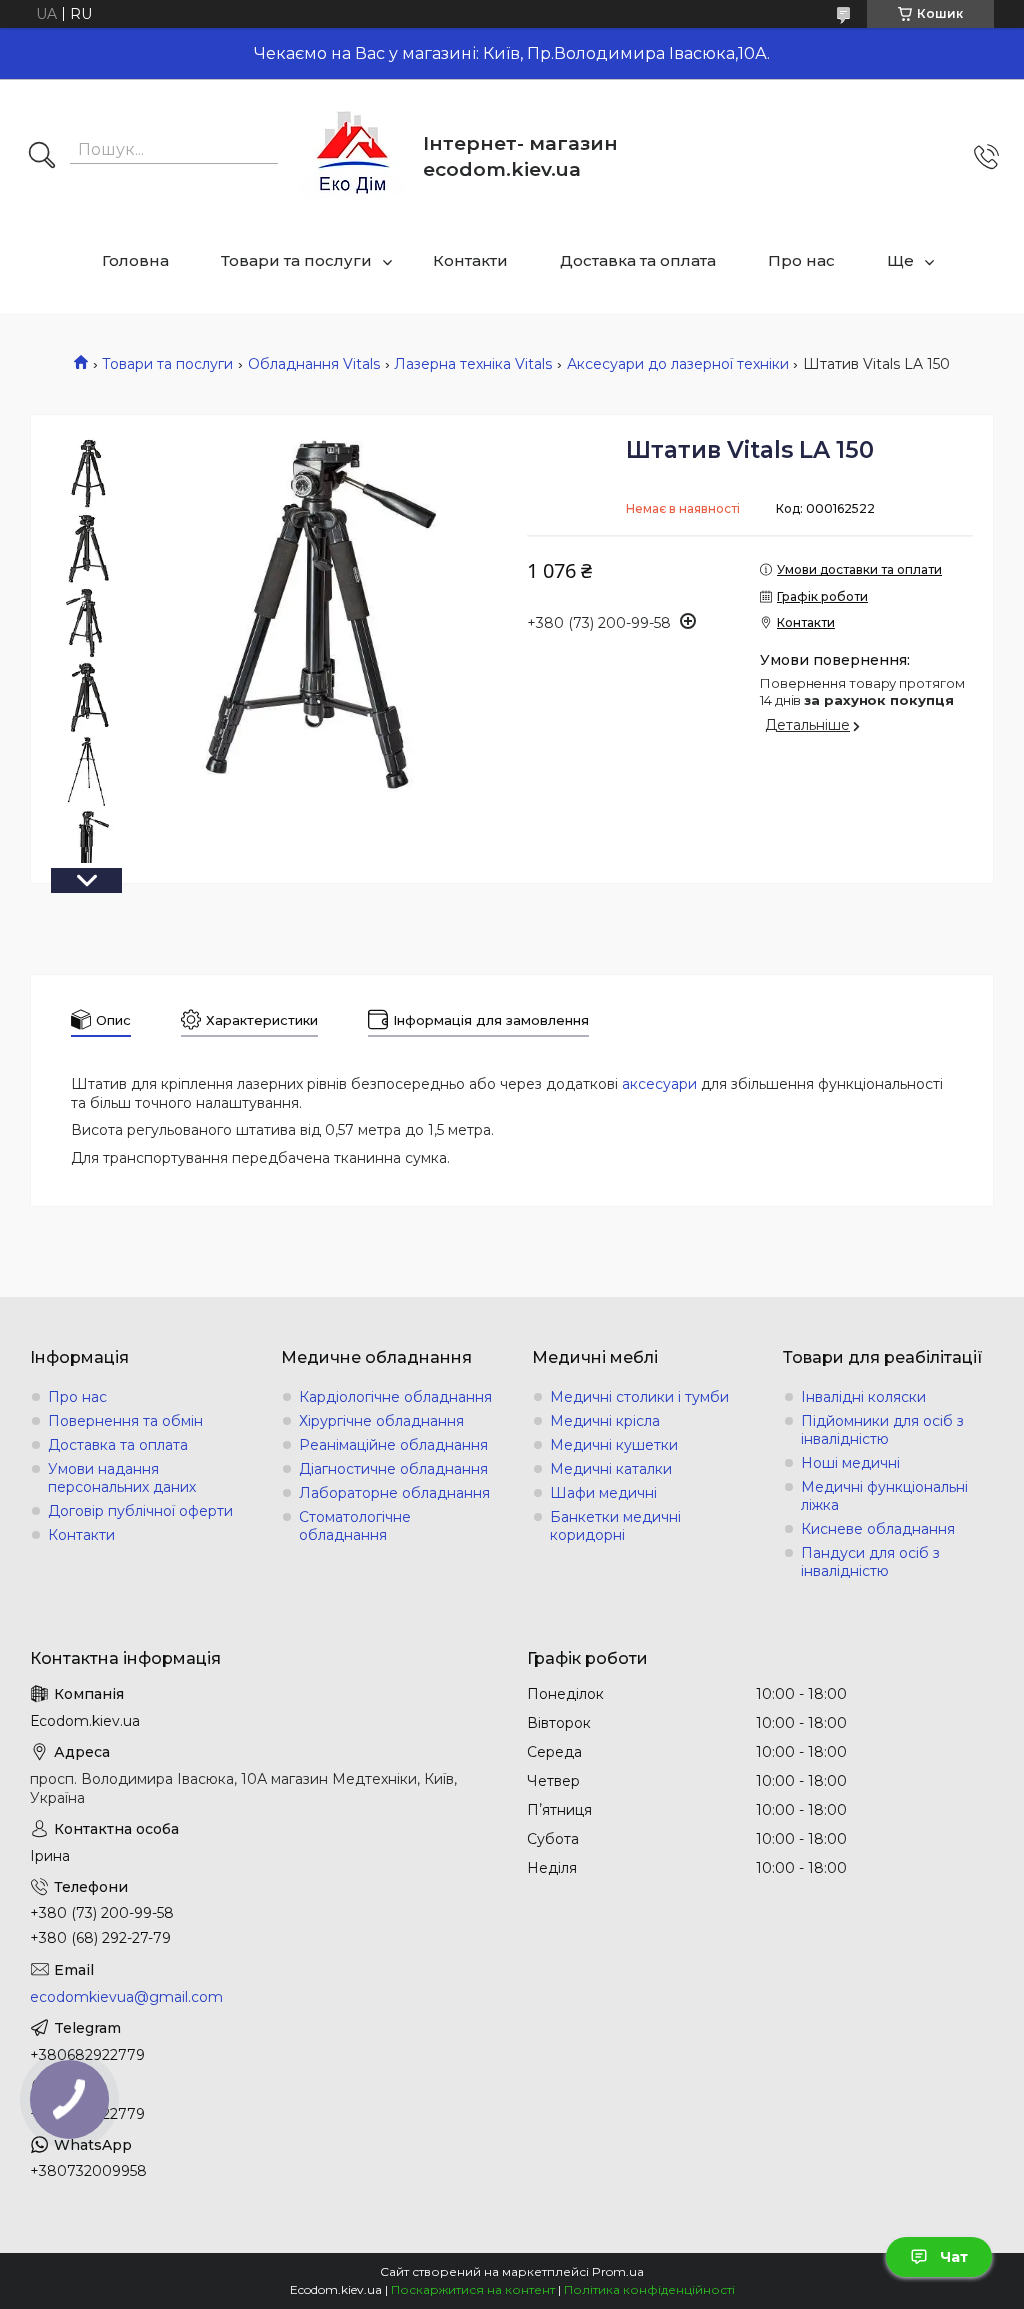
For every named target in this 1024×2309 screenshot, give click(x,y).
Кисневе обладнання (878, 1529)
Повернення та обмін (125, 1421)
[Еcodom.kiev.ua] (353, 156)
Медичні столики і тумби (639, 1397)
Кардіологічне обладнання (395, 1397)
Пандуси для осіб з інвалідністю (870, 1562)
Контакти (470, 260)
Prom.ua (618, 2271)
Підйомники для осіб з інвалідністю (882, 1430)
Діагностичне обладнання (393, 1469)
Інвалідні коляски (863, 1397)
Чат (954, 2257)
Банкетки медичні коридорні (615, 1526)
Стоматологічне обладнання (355, 1526)
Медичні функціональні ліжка (884, 1496)
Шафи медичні (603, 1493)
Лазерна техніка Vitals (473, 364)
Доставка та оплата (638, 260)
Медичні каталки (611, 1469)
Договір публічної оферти (140, 1511)
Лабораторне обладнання (394, 1493)
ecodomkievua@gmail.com (126, 1997)
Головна (135, 260)
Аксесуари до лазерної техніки (678, 364)
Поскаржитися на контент (473, 2289)
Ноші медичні (850, 1463)
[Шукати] (42, 157)
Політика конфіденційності (649, 2289)
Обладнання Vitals (314, 364)
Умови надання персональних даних (122, 1478)
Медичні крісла (605, 1421)
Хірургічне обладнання (381, 1421)
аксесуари (659, 1084)
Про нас (801, 260)
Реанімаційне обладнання (393, 1445)
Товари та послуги (296, 260)
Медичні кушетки (614, 1445)
